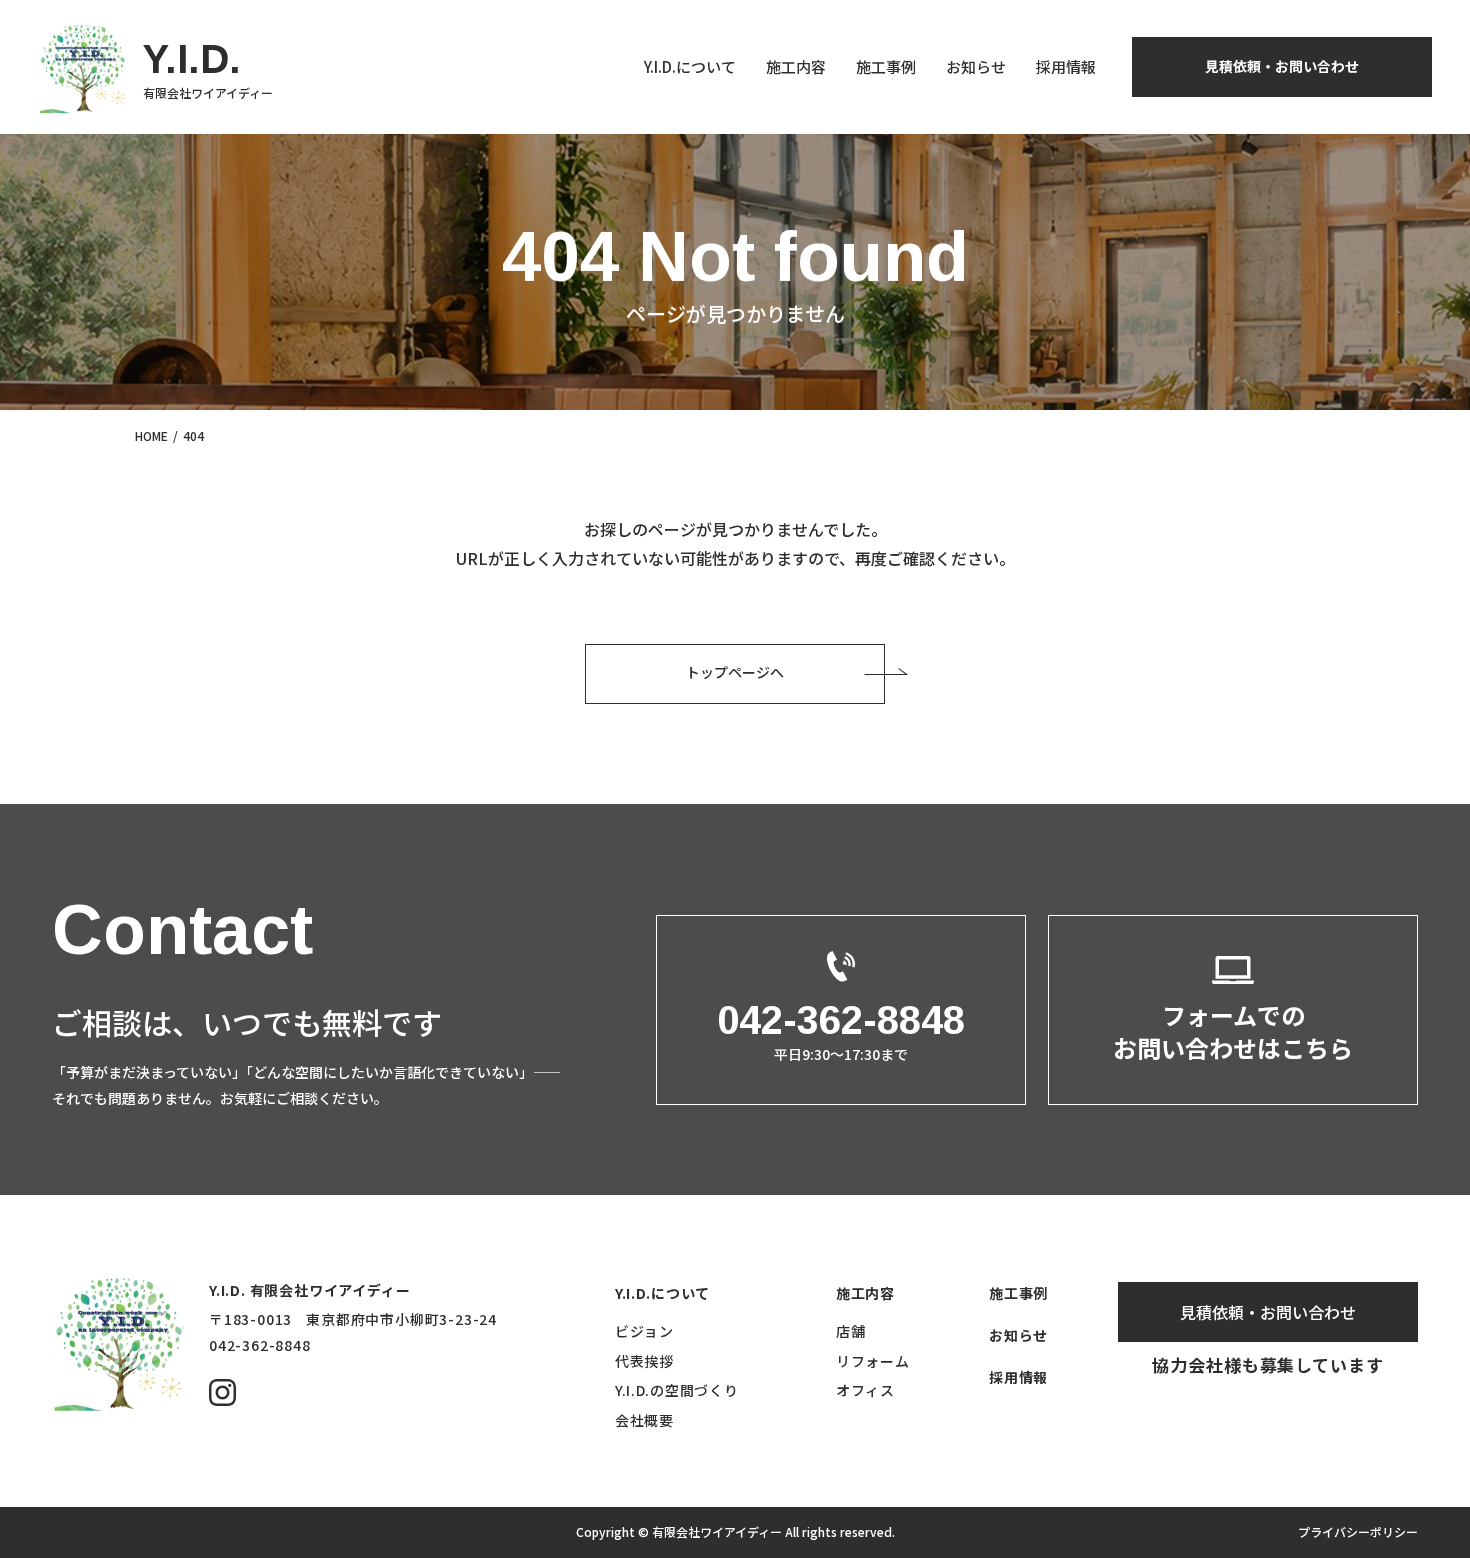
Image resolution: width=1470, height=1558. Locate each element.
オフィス (865, 1390)
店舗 (850, 1331)
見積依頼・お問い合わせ (1282, 66)
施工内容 (796, 66)
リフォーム (873, 1361)
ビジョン (644, 1331)
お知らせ (976, 66)
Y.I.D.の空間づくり (676, 1390)
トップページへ (735, 672)
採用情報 (1066, 66)
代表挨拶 (644, 1361)
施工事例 (886, 66)
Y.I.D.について (690, 66)
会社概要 (644, 1420)
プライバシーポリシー (1358, 1531)
